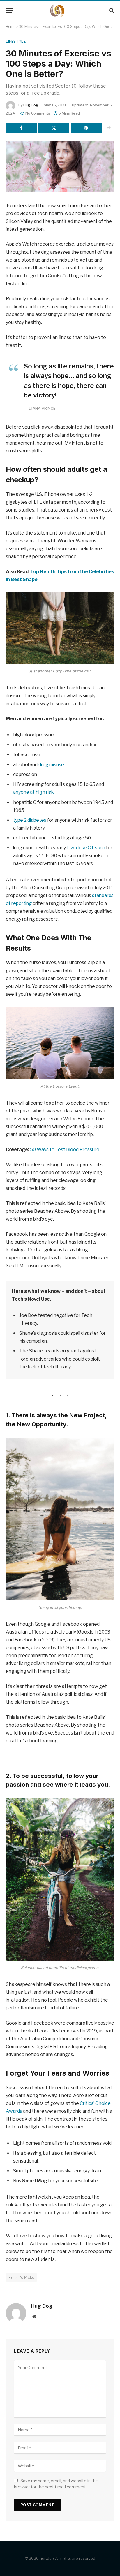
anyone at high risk (33, 792)
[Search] (111, 11)
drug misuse (51, 765)
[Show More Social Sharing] (109, 128)
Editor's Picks (21, 2277)
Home (11, 27)
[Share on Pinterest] (86, 128)
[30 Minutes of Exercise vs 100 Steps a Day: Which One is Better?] (60, 166)
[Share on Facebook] (21, 128)
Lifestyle (16, 41)
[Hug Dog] (60, 11)
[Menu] (10, 11)
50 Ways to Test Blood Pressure (65, 1149)
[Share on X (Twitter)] (54, 128)
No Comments (38, 113)
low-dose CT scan (86, 848)
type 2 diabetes (30, 820)
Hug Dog (31, 105)
